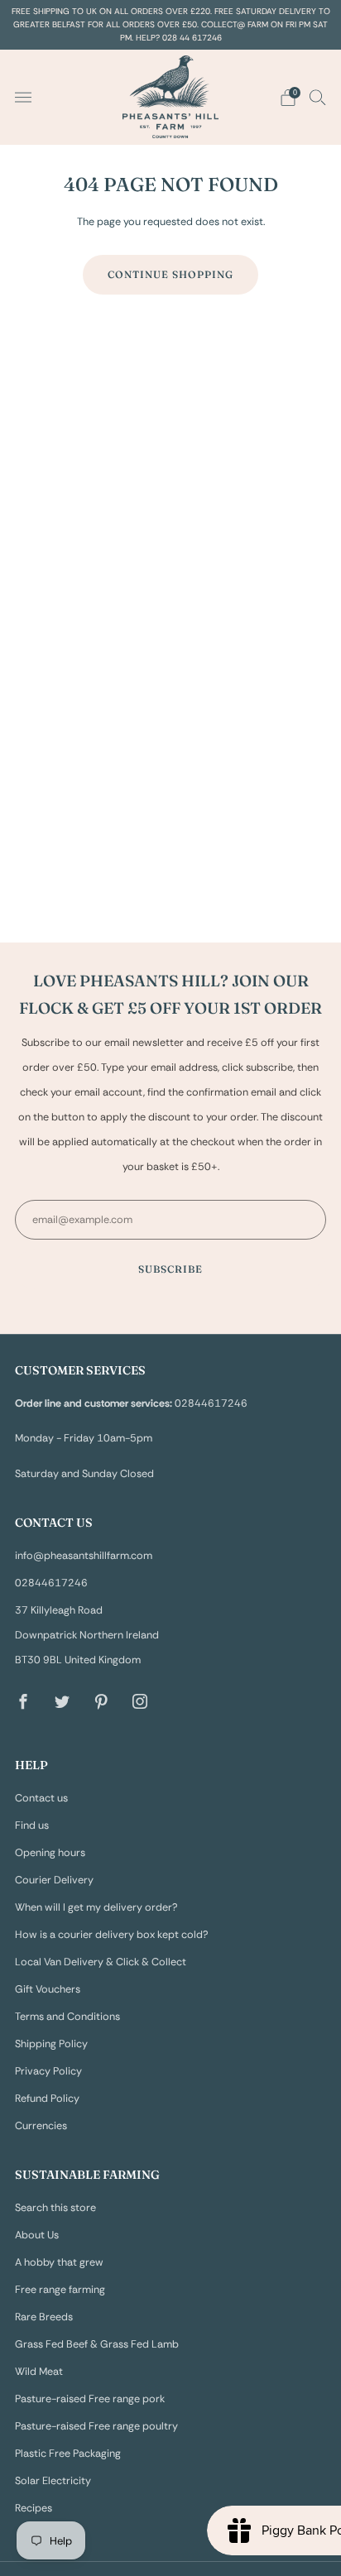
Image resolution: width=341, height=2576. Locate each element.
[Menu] (23, 98)
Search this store (55, 2208)
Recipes (34, 2508)
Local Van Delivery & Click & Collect (101, 1962)
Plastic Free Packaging (68, 2454)
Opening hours (50, 1853)
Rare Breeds (44, 2317)
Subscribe (170, 1269)
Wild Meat (39, 2372)
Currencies (41, 2126)
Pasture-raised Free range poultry (96, 2426)
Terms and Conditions (67, 2017)
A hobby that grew (59, 2262)
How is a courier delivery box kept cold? (112, 1935)
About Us (37, 2235)
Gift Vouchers (48, 1989)
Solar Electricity (53, 2481)
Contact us (41, 1798)
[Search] (318, 97)
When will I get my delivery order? (96, 1907)
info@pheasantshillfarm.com (84, 1556)
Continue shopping (170, 274)
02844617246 (51, 1583)
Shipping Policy (51, 2044)
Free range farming (60, 2290)
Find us (32, 1825)
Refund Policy (47, 2099)
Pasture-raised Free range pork (90, 2399)
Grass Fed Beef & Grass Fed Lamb (97, 2344)
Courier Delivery (54, 1880)
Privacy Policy (48, 2071)
